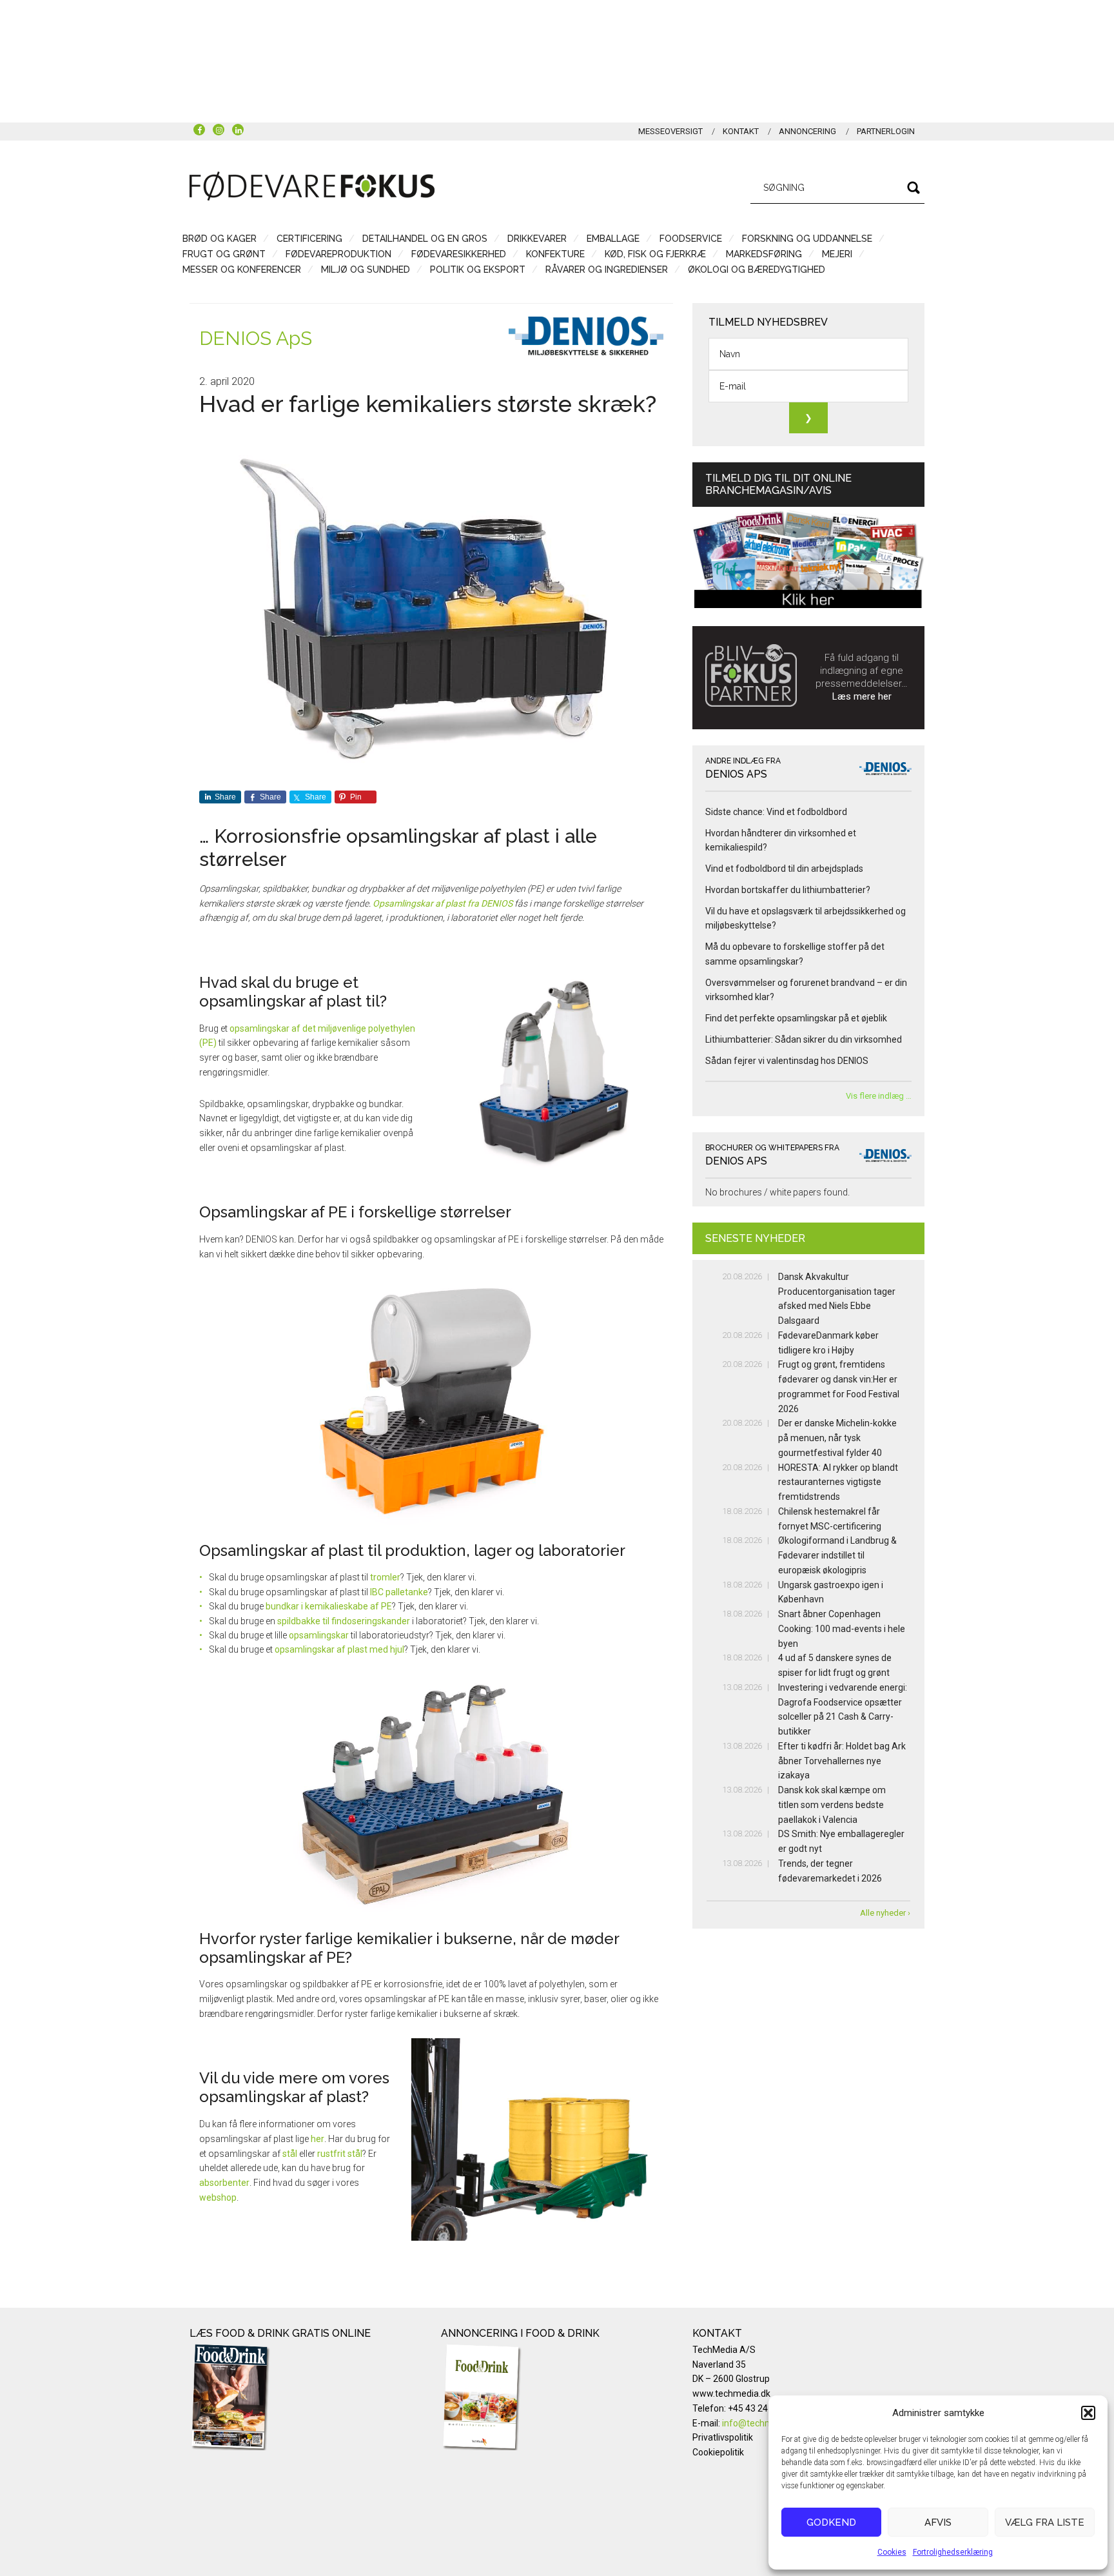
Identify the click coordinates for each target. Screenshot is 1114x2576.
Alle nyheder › (885, 1913)
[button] (1088, 2413)
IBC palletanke (399, 1592)
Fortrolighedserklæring (953, 2552)
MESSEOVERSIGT (670, 131)
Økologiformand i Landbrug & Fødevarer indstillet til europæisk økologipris (837, 1555)
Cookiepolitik (718, 2452)
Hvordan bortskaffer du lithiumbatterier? (788, 890)
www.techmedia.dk (731, 2394)
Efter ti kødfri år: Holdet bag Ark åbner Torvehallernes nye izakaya (842, 1761)
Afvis (938, 2522)
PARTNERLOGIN (886, 131)
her (318, 2139)
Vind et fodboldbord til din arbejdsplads (784, 869)
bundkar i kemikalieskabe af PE (329, 1606)
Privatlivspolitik (723, 2437)
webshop (218, 2197)
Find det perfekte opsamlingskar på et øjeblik (796, 1018)
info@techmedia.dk (762, 2423)
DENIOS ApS (256, 338)
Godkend (831, 2522)
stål (290, 2154)
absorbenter (224, 2183)
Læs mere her (862, 696)
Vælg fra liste (1045, 2522)
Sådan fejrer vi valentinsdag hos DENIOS (787, 1061)
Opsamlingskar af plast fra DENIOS (443, 903)
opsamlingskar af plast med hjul (339, 1649)
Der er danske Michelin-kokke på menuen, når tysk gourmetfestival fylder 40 (837, 1438)
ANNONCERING (807, 131)
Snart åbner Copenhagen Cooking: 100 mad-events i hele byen (842, 1629)
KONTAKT (741, 131)
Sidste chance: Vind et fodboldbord (776, 812)
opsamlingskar (319, 1635)
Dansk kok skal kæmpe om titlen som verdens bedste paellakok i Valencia (832, 1805)
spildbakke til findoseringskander (344, 1621)
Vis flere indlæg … (879, 1096)
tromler (385, 1577)
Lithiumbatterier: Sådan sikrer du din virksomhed (804, 1039)
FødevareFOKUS (312, 186)
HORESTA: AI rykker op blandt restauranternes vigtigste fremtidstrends (838, 1482)
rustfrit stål (340, 2154)
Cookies (892, 2552)
